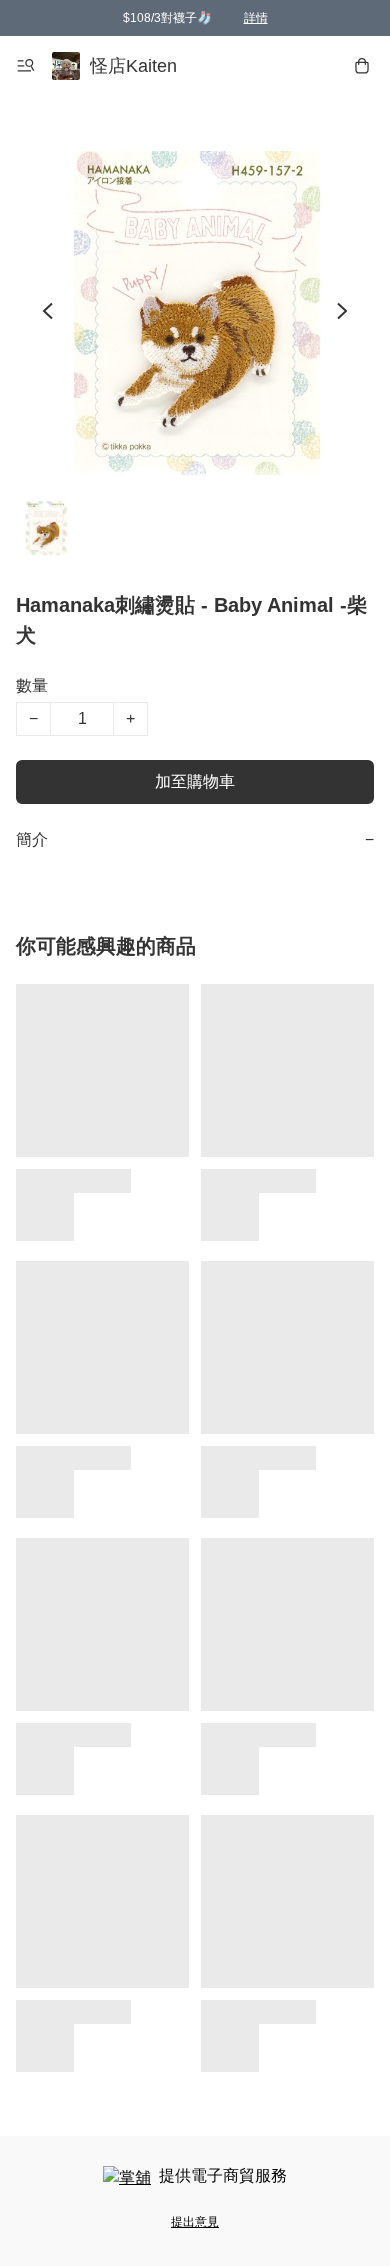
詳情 (256, 18)
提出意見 (195, 2222)
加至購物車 (195, 781)
